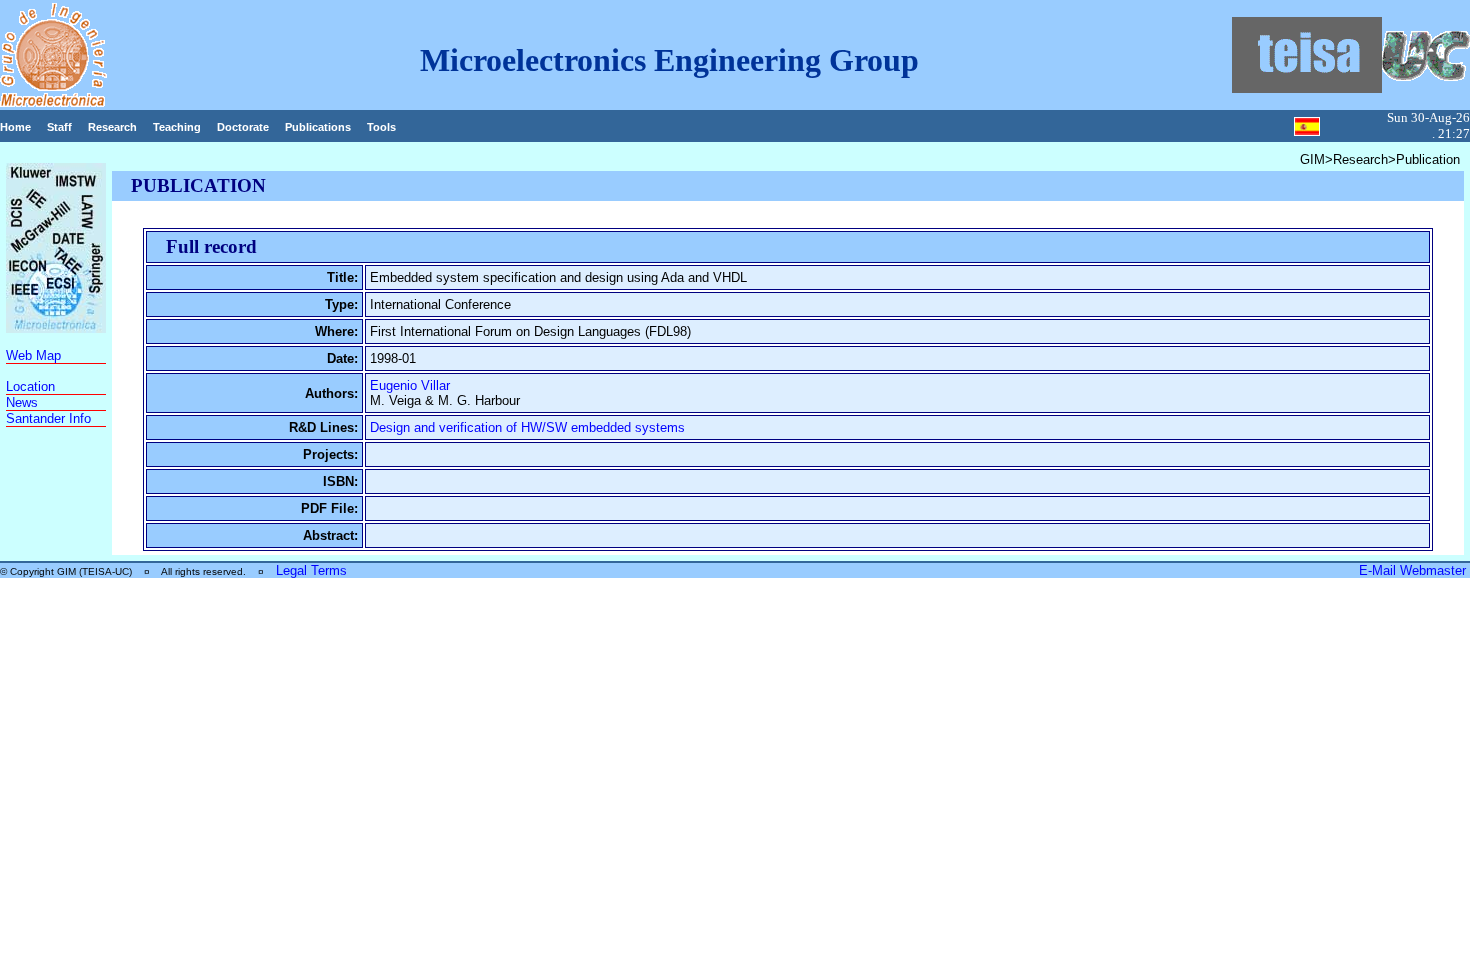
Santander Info (48, 418)
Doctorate (243, 127)
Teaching (177, 127)
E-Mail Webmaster (1414, 570)
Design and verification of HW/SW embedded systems (527, 427)
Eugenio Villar (410, 385)
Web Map (33, 355)
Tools (381, 127)
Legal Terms (311, 570)
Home (15, 127)
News (22, 402)
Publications (318, 127)
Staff (59, 127)
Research (112, 127)
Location (30, 386)
